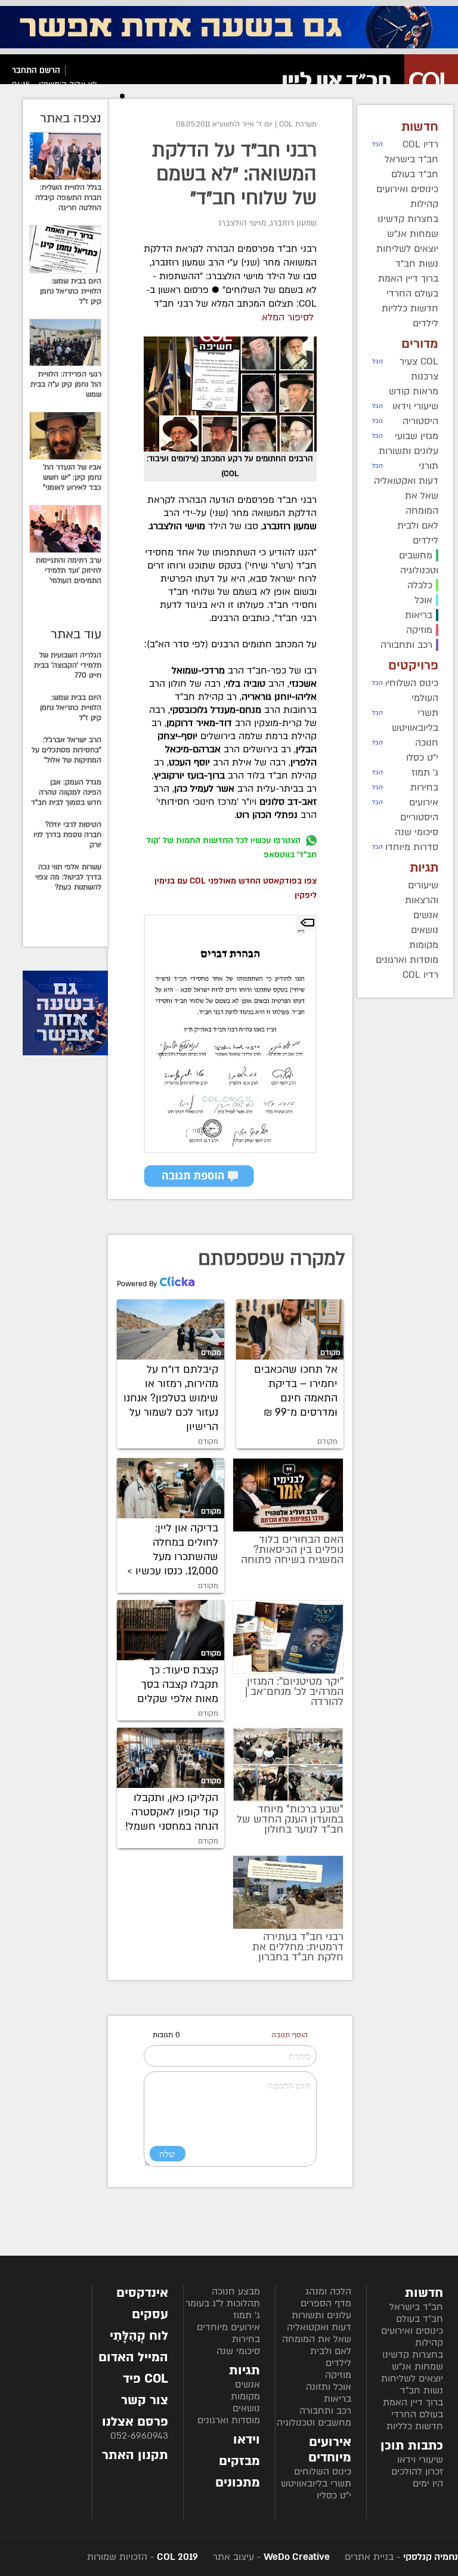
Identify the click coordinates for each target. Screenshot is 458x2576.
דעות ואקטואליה (319, 2327)
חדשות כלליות (415, 2426)
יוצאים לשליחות (412, 2379)
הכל (377, 144)
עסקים (150, 2314)
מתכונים (238, 2483)
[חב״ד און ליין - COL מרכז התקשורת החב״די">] (367, 81)
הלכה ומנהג (328, 2291)
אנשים (247, 2385)
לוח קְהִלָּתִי (139, 2336)
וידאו (247, 2440)
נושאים (246, 2408)
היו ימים (428, 2484)
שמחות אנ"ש (417, 2367)
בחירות (246, 2339)
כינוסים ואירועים (412, 2331)
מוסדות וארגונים (229, 2420)
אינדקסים (142, 2293)
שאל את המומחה (317, 2339)
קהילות (429, 2343)
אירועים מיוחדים (228, 2327)
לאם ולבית (331, 2351)
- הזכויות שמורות (143, 2557)
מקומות (245, 2396)
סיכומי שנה (238, 2351)
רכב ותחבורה (325, 2411)
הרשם (50, 70)
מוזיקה (338, 2375)
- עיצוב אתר (270, 2557)
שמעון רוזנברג (293, 223)
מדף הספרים (326, 2303)
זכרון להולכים (417, 2472)
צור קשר (145, 2400)
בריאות (338, 2399)
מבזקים (239, 2461)
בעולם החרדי (417, 2414)
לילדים (338, 2363)
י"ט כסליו (334, 2495)
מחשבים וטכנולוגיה (314, 2423)
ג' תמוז (247, 2315)
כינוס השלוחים (323, 2472)
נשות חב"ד (422, 2390)
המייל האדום (133, 2357)
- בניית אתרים (400, 2557)
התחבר (24, 70)
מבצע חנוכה (236, 2291)
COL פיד (146, 2379)
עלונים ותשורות (321, 2315)
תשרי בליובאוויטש (316, 2484)
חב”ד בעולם (420, 2319)
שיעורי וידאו (420, 2460)
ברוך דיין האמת (413, 2402)
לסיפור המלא (288, 317)
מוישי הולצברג (242, 223)
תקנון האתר (135, 2455)
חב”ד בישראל (416, 2307)
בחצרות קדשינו (413, 2355)
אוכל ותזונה (329, 2387)
